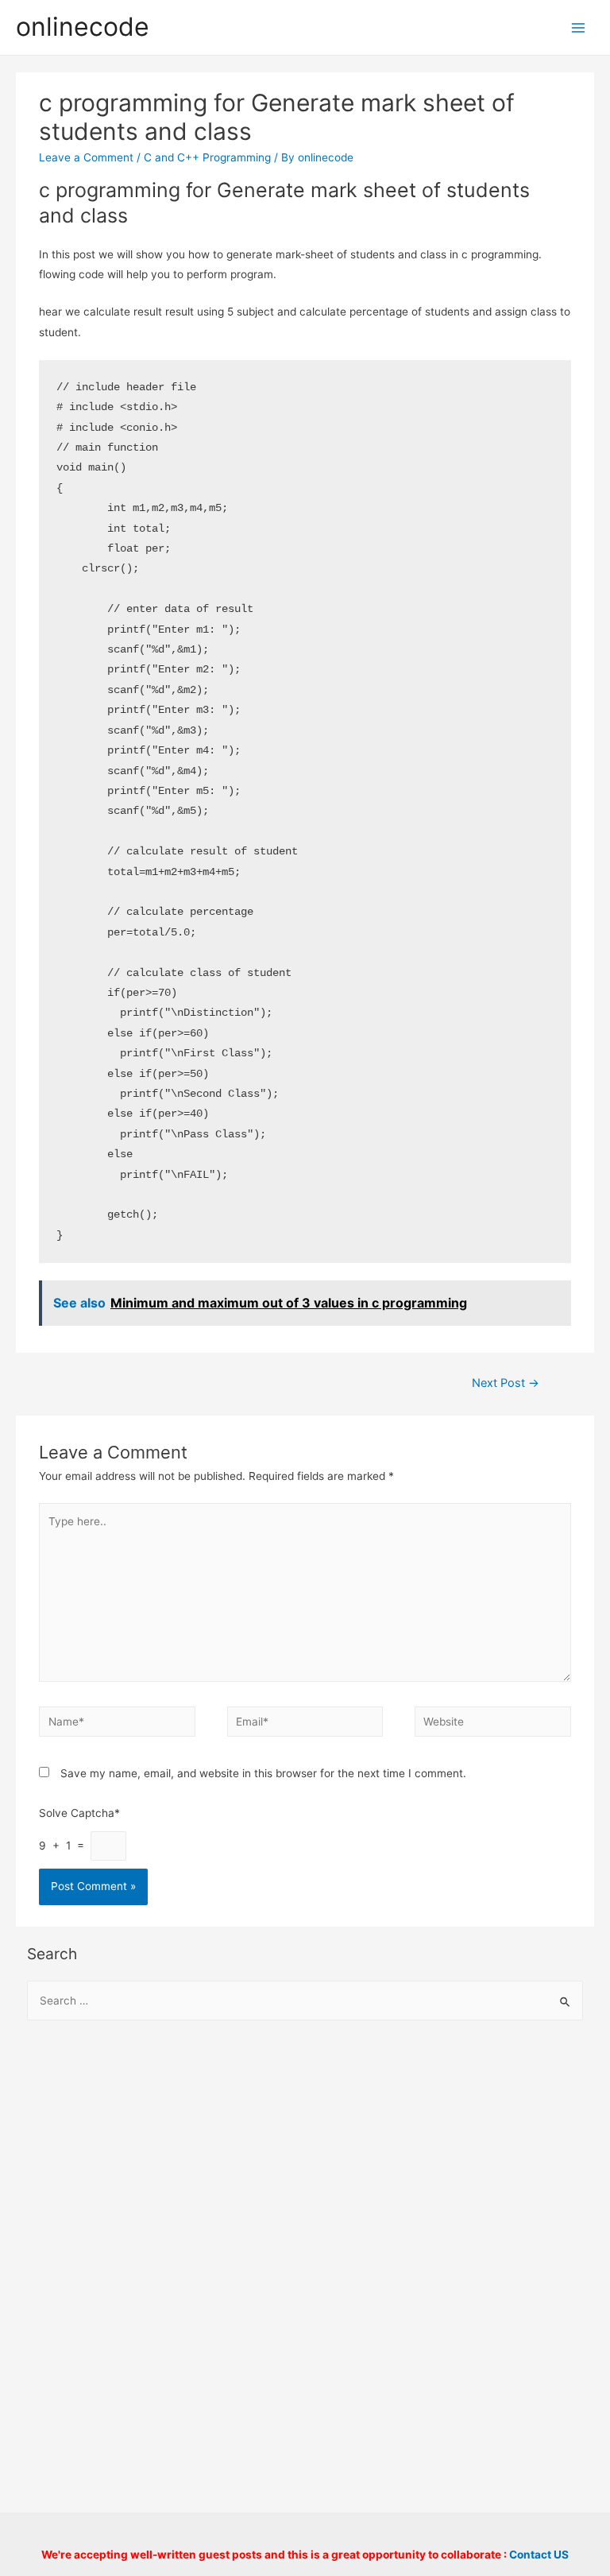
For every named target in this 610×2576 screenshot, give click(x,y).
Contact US (539, 2555)
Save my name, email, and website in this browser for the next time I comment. (263, 1773)
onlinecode (83, 27)
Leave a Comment (86, 157)
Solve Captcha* (79, 1813)
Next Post (506, 1383)
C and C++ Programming (207, 157)
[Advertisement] (305, 2163)
